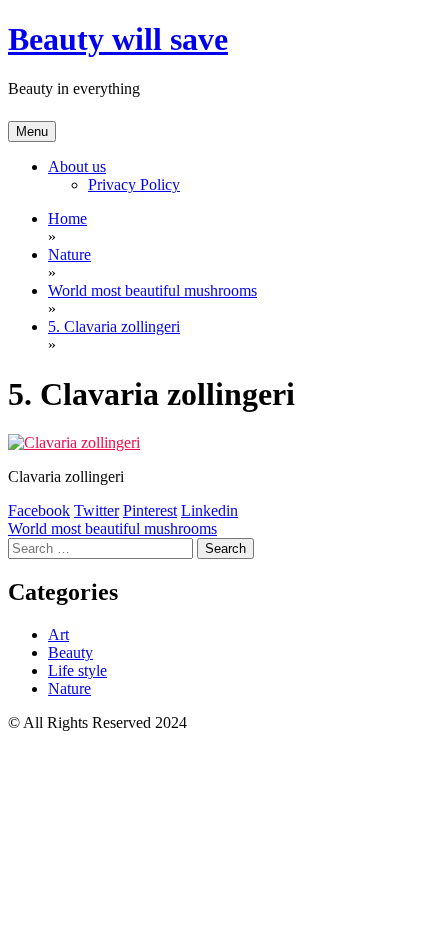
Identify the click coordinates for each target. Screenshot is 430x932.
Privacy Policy (134, 184)
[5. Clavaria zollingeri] (74, 442)
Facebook (39, 510)
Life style (77, 670)
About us (77, 166)
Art (58, 634)
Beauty (70, 652)
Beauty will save (118, 39)
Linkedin (209, 510)
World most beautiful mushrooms (112, 528)
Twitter (96, 510)
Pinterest (150, 510)
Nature (69, 688)
